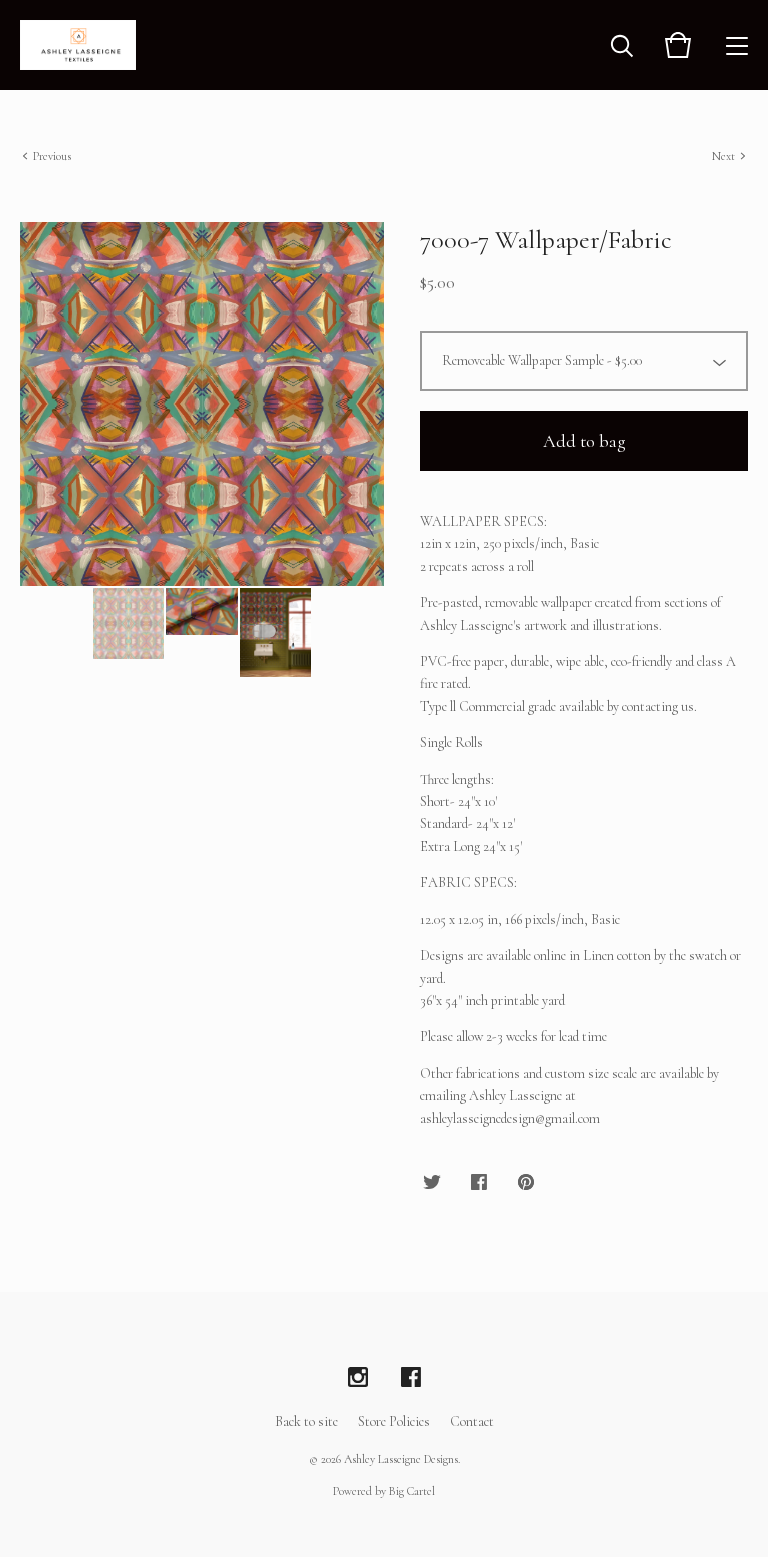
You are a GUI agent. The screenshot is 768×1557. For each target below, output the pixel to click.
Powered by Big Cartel (384, 1491)
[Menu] (737, 45)
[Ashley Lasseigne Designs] (78, 45)
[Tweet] (432, 1183)
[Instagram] (358, 1378)
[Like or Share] (479, 1183)
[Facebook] (411, 1378)
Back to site (306, 1421)
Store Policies (394, 1421)
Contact (472, 1421)
